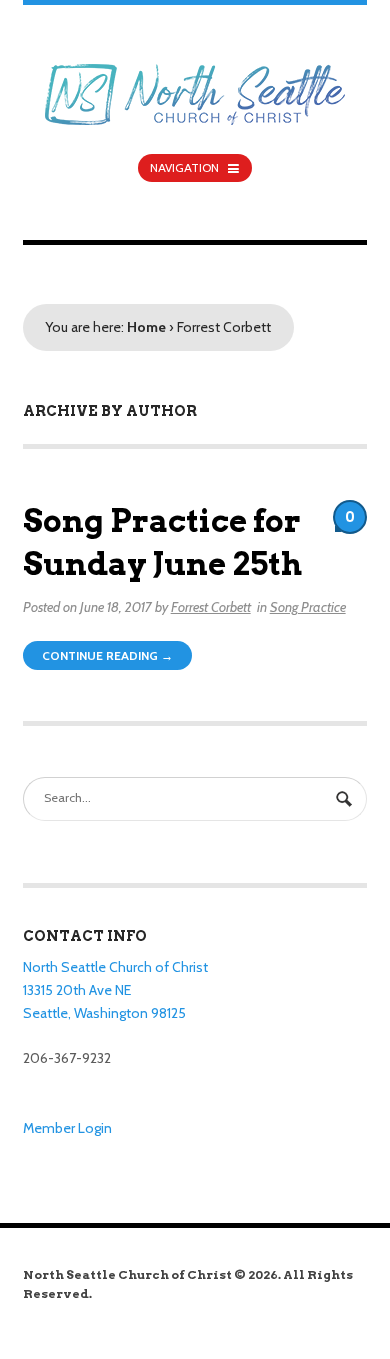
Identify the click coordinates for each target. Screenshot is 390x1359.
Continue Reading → (107, 655)
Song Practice (308, 607)
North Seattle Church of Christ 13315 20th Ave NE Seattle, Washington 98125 (115, 989)
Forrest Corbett (211, 607)
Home (146, 327)
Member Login (67, 1128)
